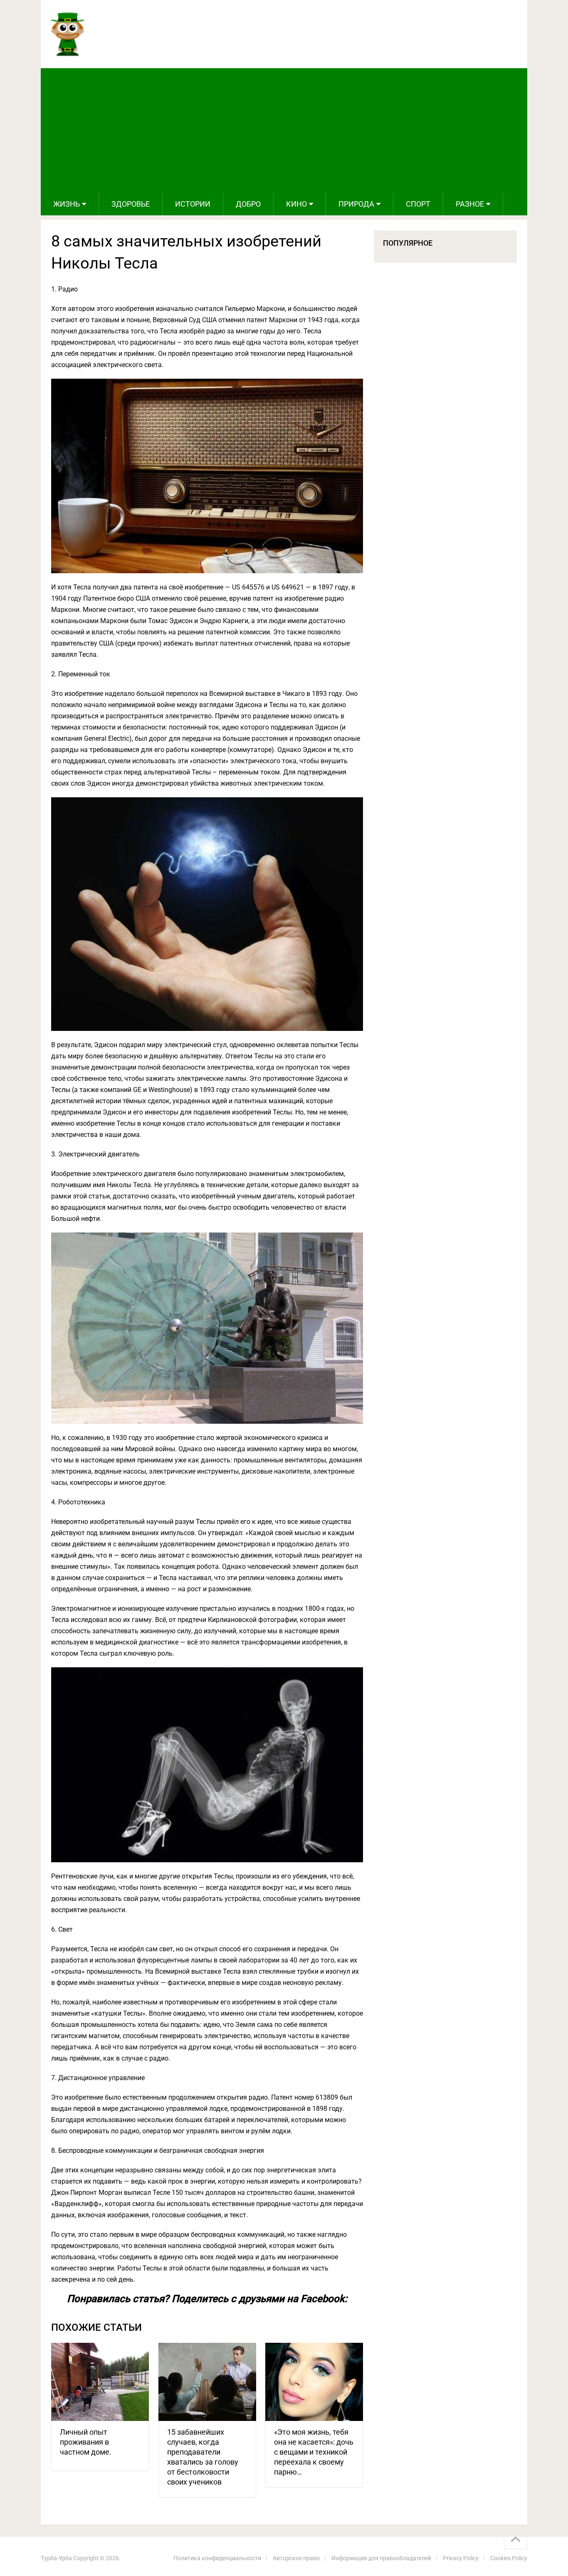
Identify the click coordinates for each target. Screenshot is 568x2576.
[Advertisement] (284, 131)
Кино (296, 204)
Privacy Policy (461, 2558)
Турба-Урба (56, 2558)
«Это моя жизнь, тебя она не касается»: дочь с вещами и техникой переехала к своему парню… (314, 2452)
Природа (356, 204)
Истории (193, 204)
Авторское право (296, 2558)
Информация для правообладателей (381, 2558)
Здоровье (131, 204)
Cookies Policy (509, 2558)
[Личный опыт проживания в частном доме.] (100, 2382)
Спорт (418, 204)
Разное (470, 204)
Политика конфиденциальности (217, 2558)
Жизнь (67, 204)
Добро (248, 204)
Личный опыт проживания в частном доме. (86, 2442)
